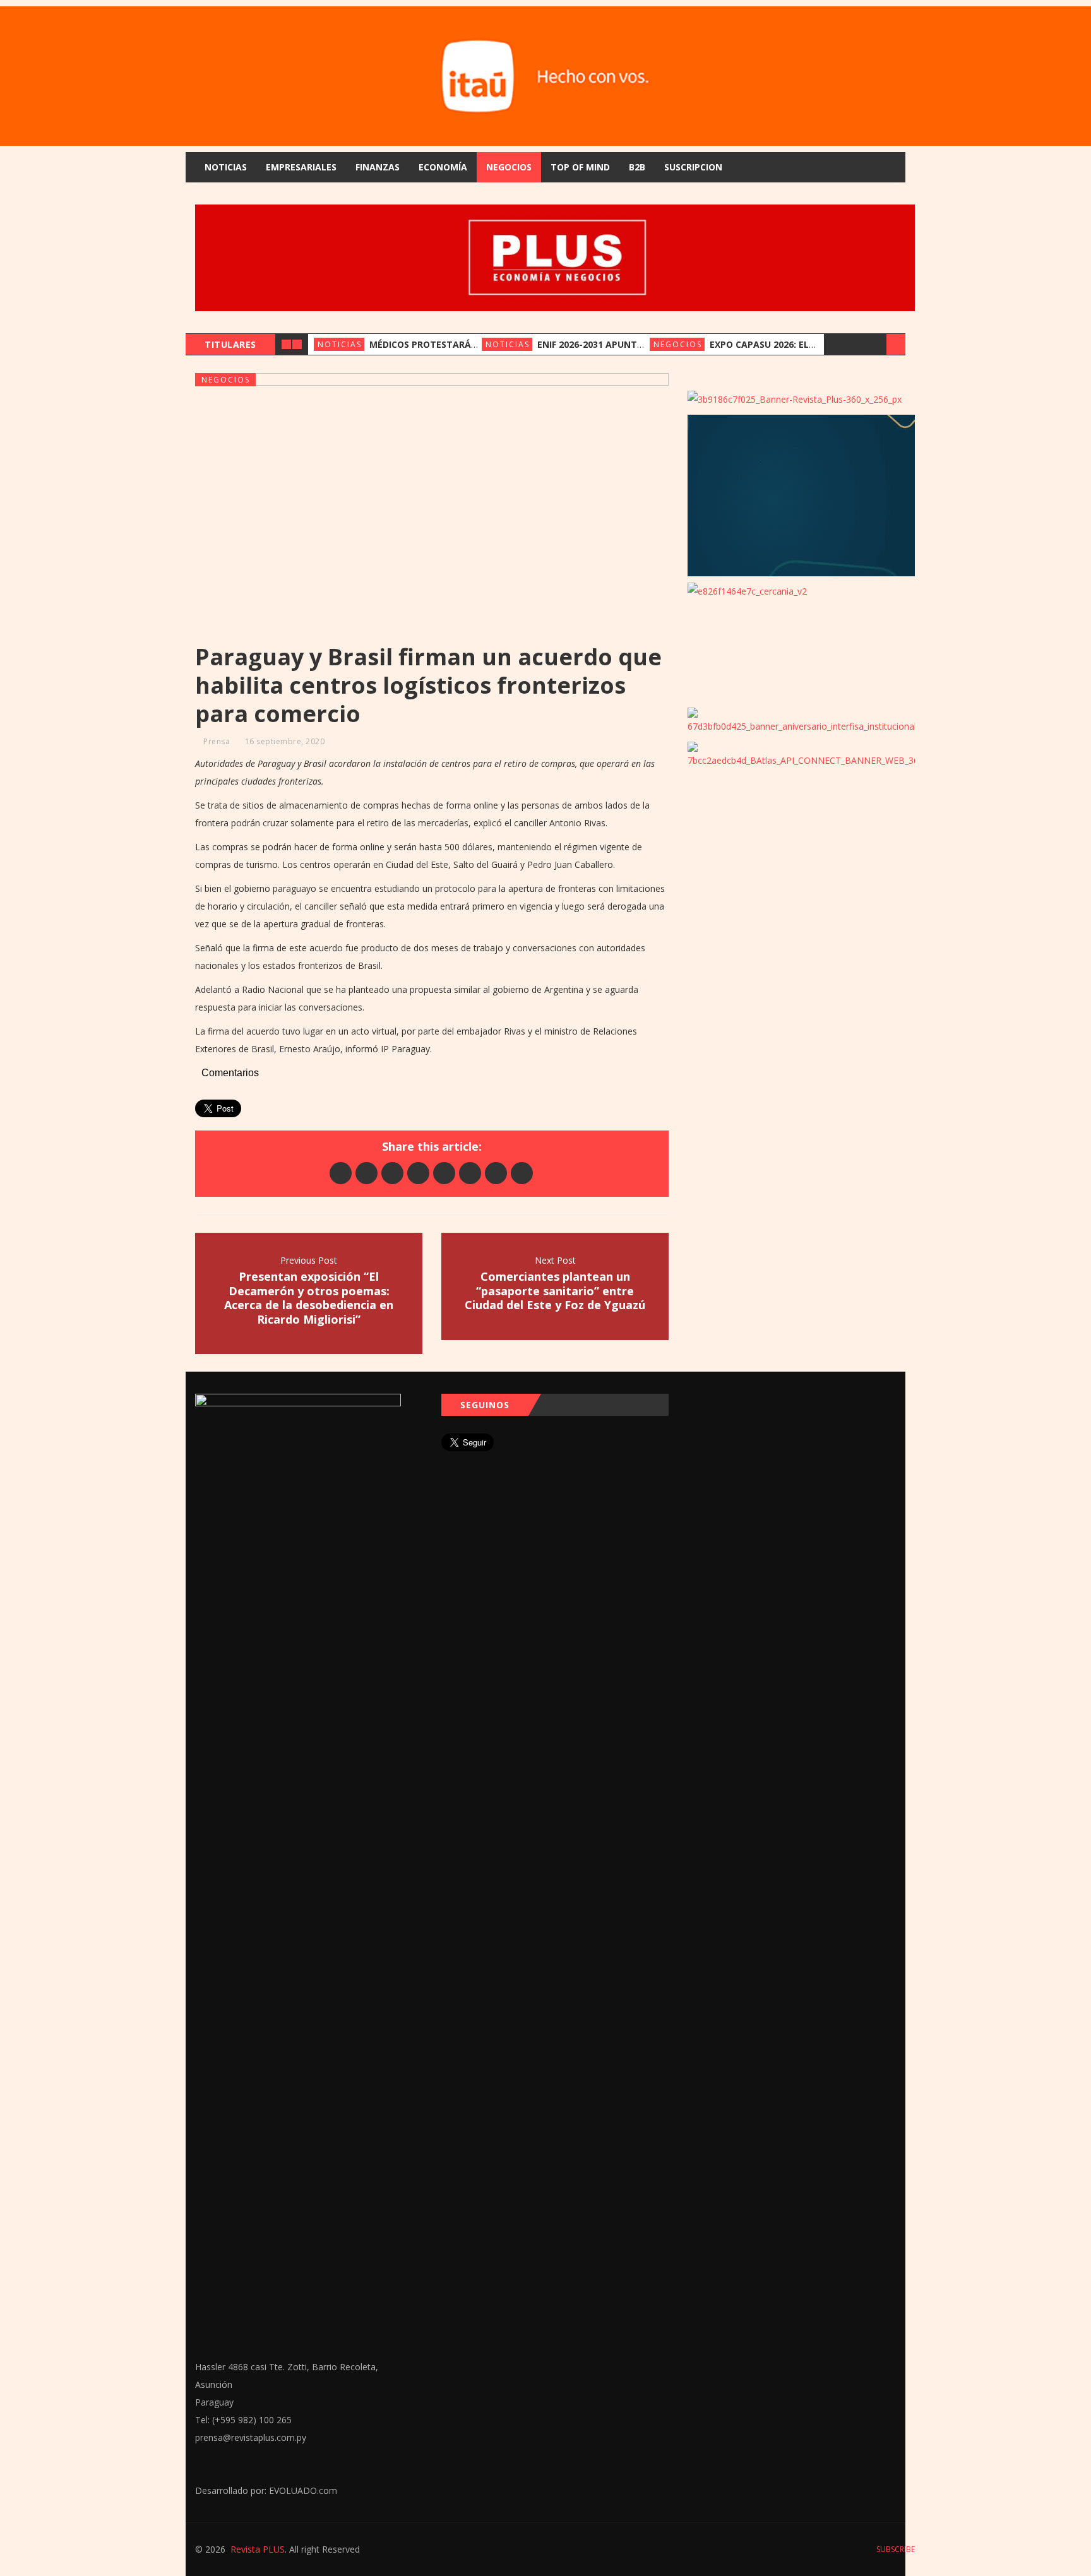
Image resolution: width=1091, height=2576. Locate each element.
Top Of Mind (580, 167)
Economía (443, 167)
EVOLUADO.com (303, 2490)
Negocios (509, 167)
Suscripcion (693, 167)
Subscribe (895, 2549)
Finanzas (378, 167)
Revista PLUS (258, 2549)
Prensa (217, 741)
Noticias (226, 167)
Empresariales (301, 167)
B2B (637, 167)
